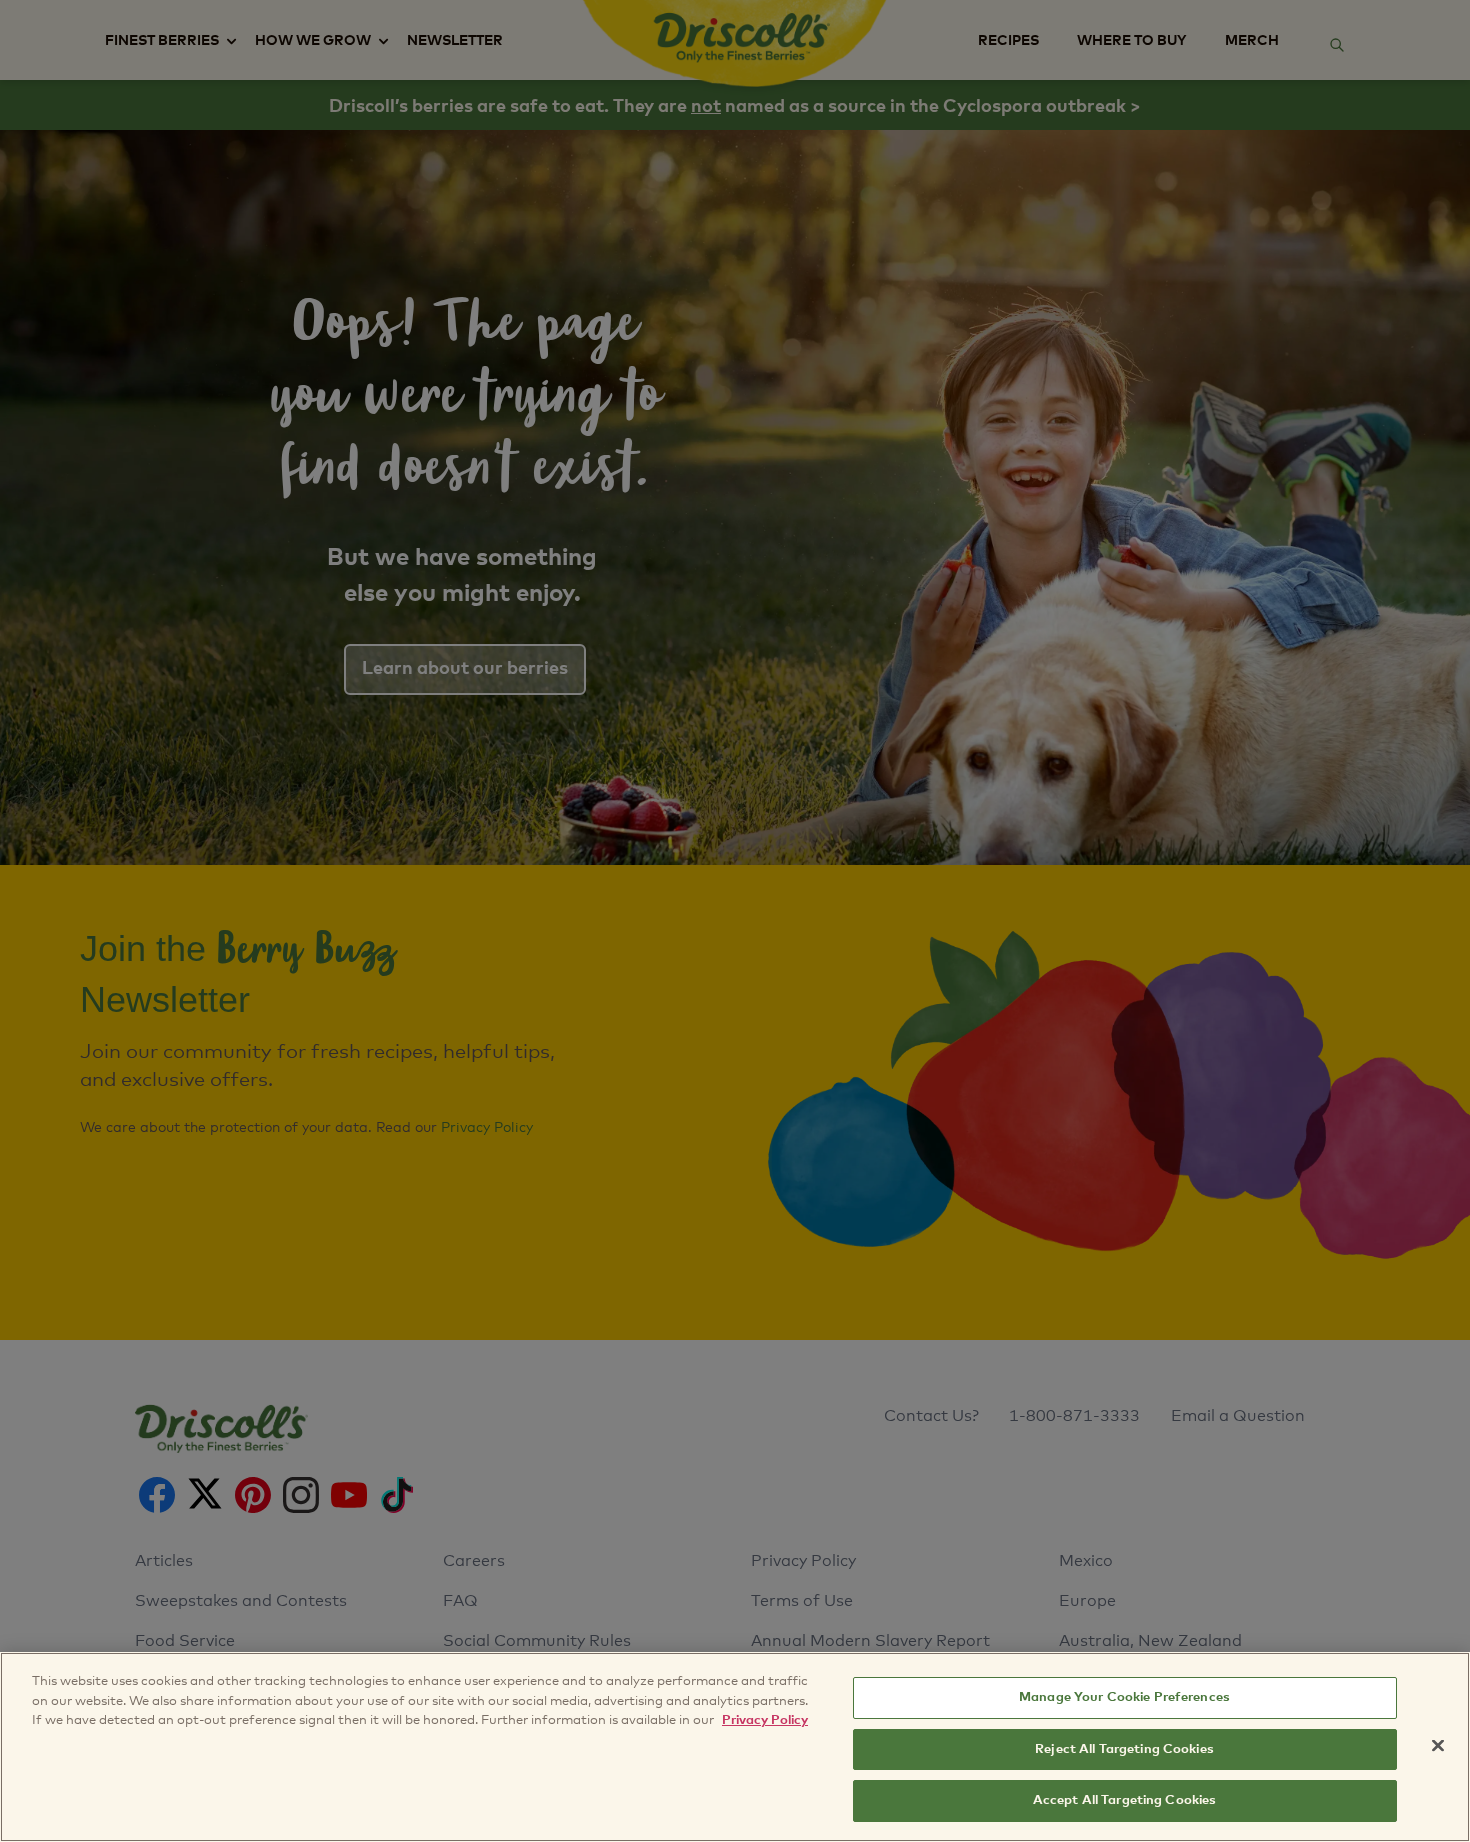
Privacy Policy (765, 1720)
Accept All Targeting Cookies (1125, 1800)
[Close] (1438, 1746)
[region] (735, 1747)
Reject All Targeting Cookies (1124, 1749)
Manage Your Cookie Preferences (1124, 1697)
